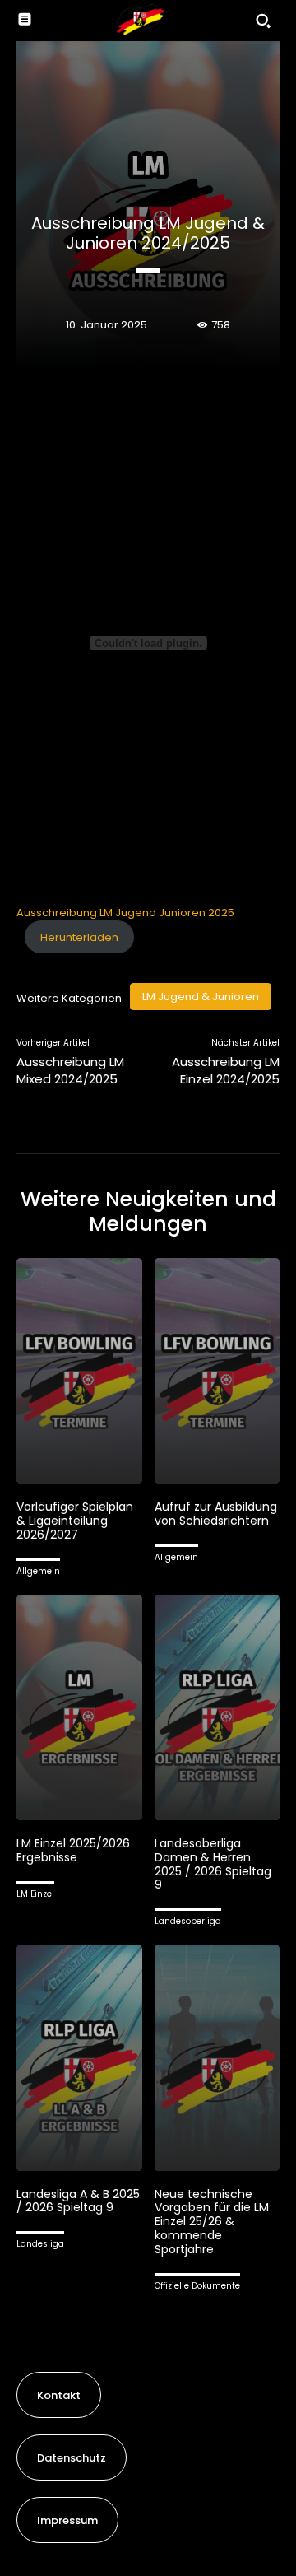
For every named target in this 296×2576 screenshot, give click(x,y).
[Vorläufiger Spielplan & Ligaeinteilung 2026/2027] (79, 1371)
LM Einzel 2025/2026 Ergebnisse (73, 1850)
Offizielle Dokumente (197, 2286)
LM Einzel (35, 1894)
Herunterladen (79, 937)
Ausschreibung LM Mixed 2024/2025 (70, 1070)
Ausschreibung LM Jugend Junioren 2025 (125, 913)
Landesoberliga (188, 1921)
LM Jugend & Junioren (201, 997)
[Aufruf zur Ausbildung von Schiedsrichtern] (217, 1371)
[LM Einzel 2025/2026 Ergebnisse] (79, 1708)
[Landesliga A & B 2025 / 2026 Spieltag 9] (79, 2058)
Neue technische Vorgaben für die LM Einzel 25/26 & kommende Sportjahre (212, 2222)
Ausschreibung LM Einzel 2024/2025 (226, 1070)
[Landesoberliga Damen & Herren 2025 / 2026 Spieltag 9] (217, 1708)
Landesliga (40, 2244)
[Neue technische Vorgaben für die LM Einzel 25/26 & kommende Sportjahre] (217, 2058)
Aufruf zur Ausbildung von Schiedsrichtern (216, 1514)
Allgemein (38, 1571)
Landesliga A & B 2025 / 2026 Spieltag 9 (78, 2201)
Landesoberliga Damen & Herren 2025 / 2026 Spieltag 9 (213, 1864)
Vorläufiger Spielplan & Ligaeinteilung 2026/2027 (75, 1521)
